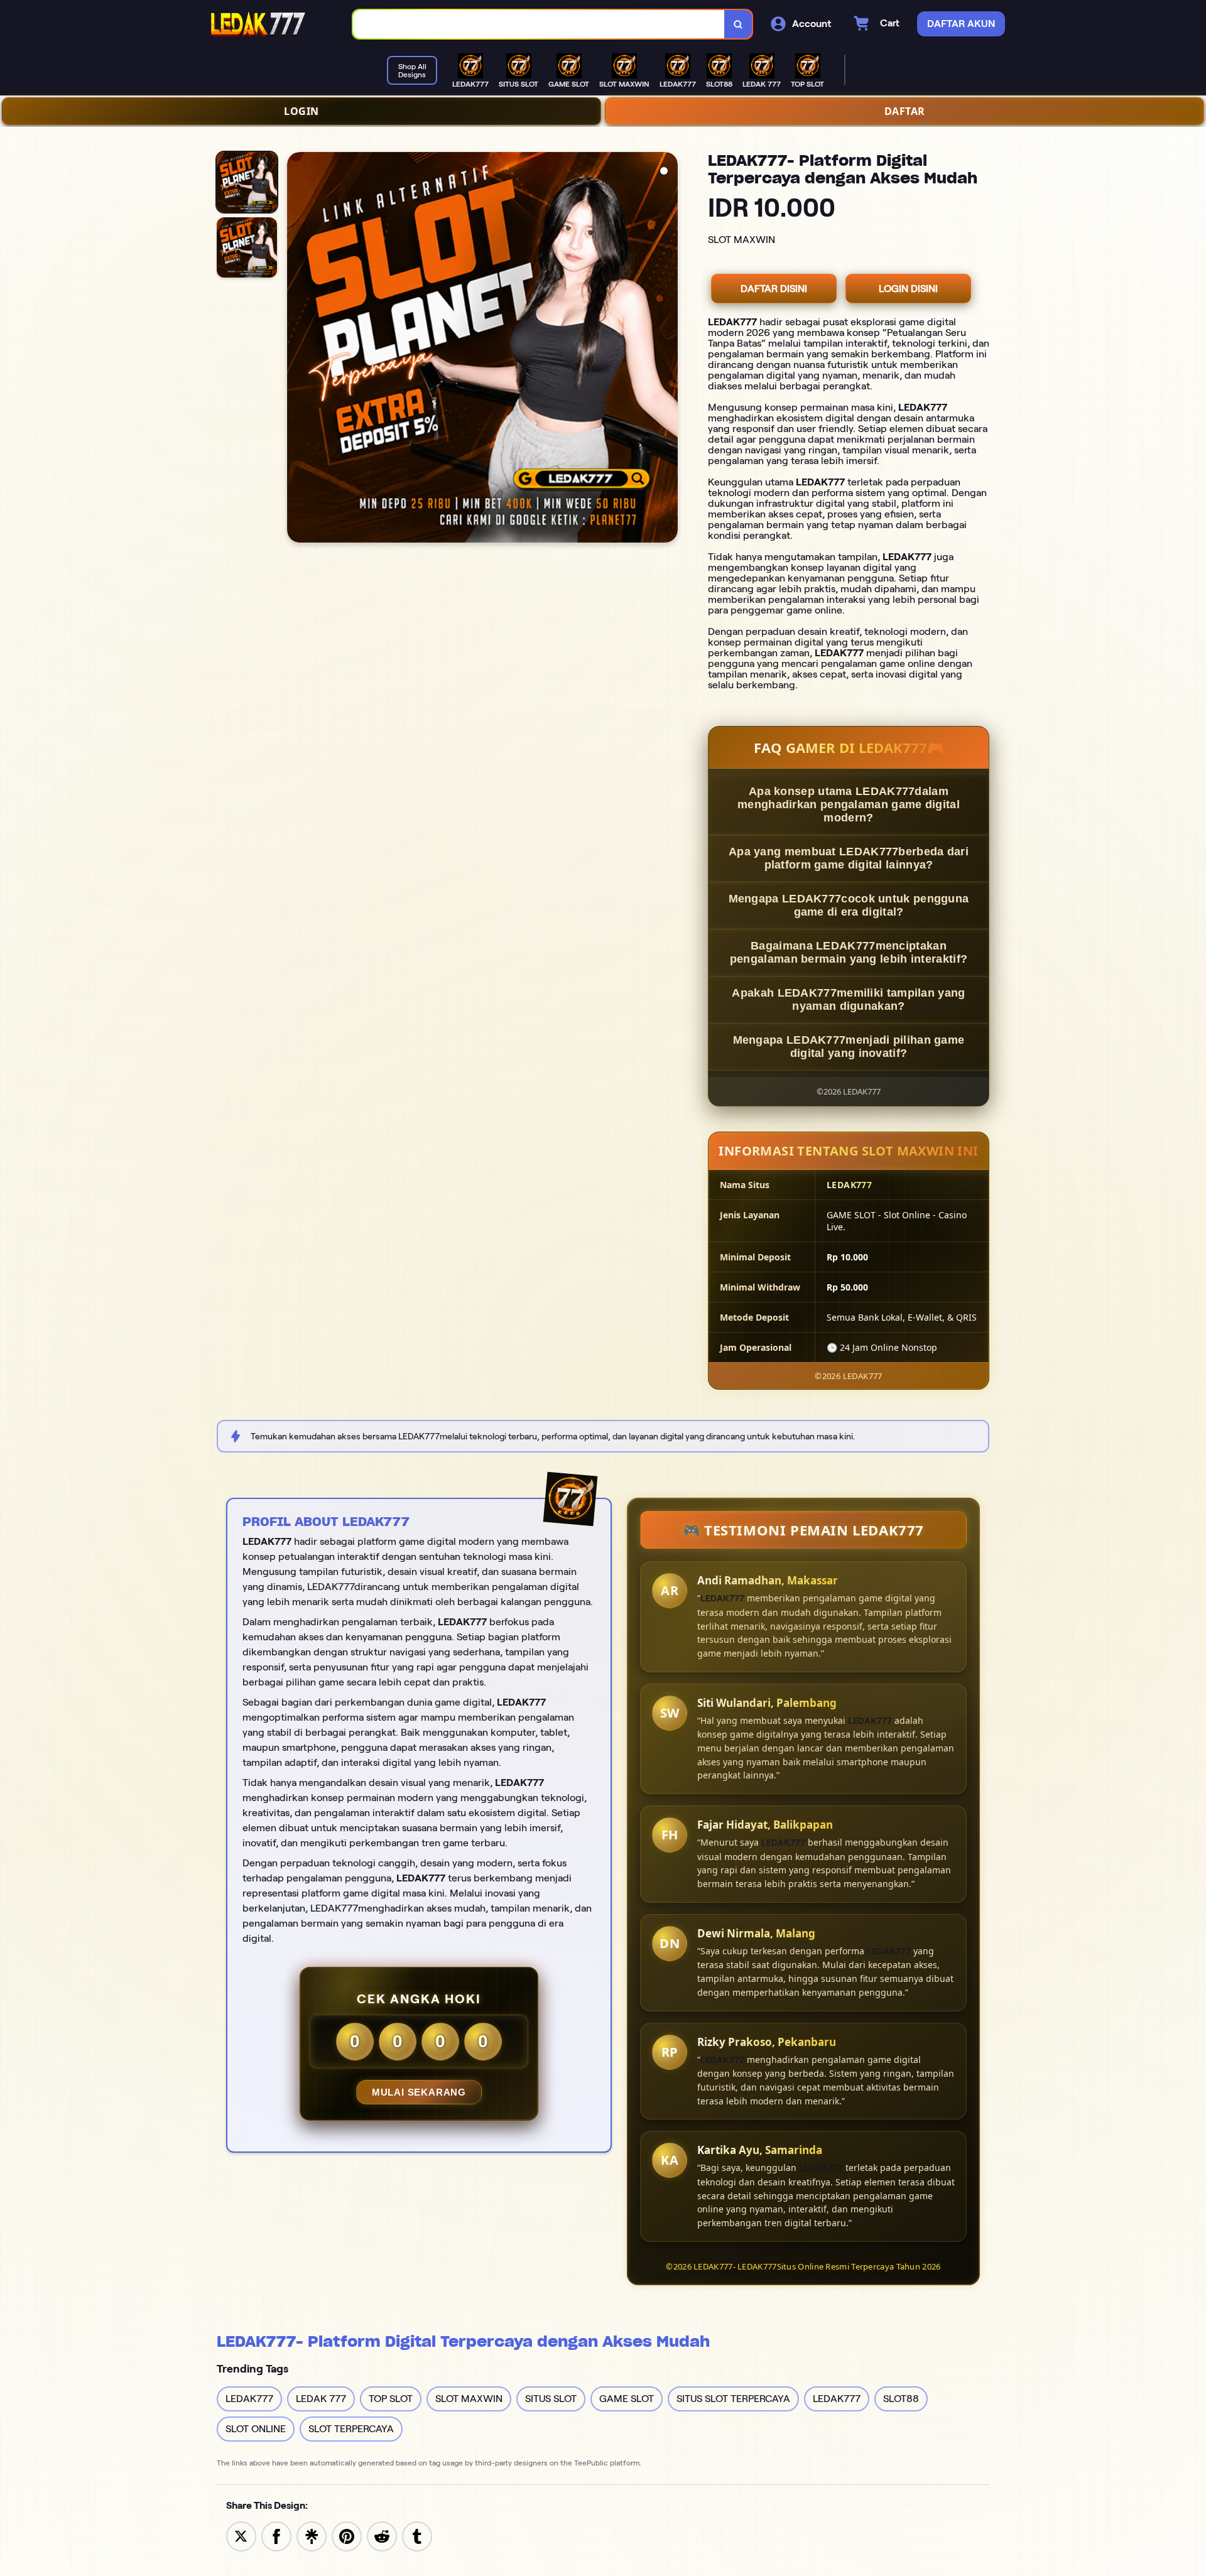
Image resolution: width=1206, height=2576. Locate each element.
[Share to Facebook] (276, 2535)
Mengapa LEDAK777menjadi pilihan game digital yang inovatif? (849, 1047)
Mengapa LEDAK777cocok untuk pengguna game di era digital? (849, 905)
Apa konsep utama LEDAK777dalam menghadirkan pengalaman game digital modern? (849, 804)
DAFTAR (905, 111)
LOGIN (301, 111)
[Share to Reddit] (382, 2535)
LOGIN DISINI (908, 289)
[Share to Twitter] (241, 2535)
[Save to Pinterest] (347, 2535)
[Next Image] (668, 349)
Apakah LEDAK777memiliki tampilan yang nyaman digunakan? (848, 999)
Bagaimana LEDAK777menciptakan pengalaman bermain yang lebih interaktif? (849, 952)
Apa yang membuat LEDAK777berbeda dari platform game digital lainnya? (849, 858)
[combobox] (539, 24)
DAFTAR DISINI (774, 289)
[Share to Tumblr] (417, 2535)
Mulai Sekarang (419, 2092)
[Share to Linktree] (312, 2535)
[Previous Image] (297, 349)
